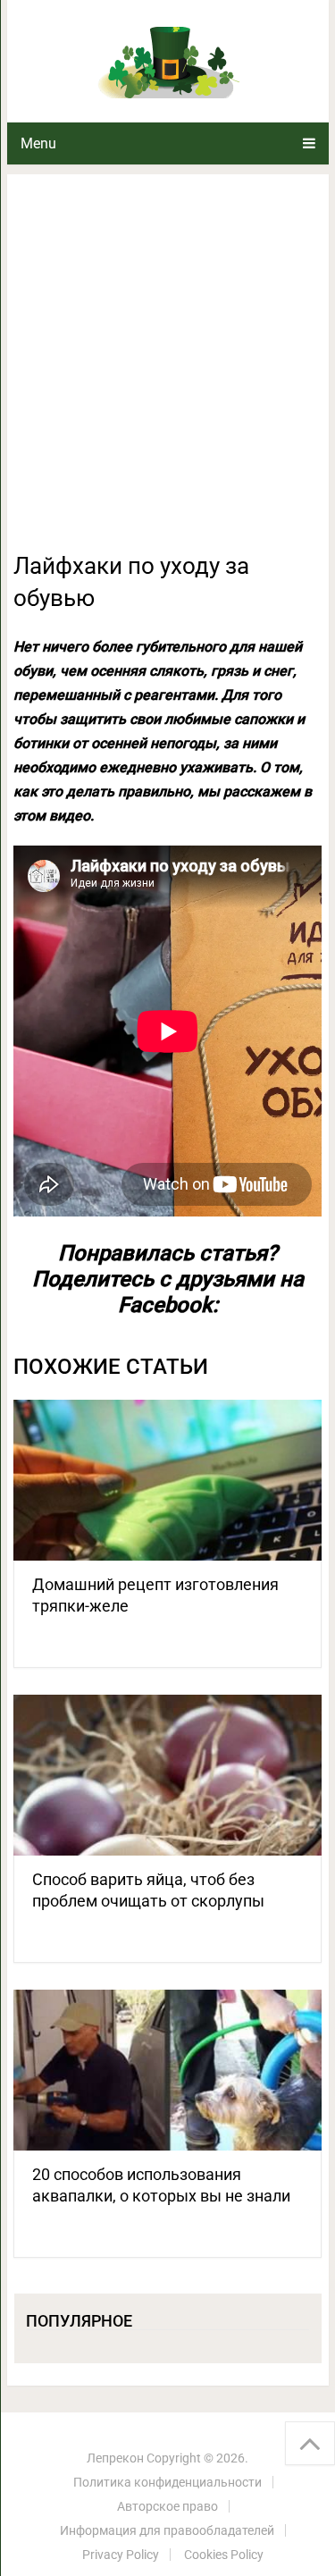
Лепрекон (115, 2458)
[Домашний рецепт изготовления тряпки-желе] (168, 1480)
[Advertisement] (167, 373)
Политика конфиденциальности (167, 2482)
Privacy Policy (121, 2555)
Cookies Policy (224, 2555)
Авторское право (167, 2506)
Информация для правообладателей (167, 2530)
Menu (38, 143)
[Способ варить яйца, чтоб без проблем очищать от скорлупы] (168, 1775)
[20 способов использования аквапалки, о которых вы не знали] (168, 2070)
